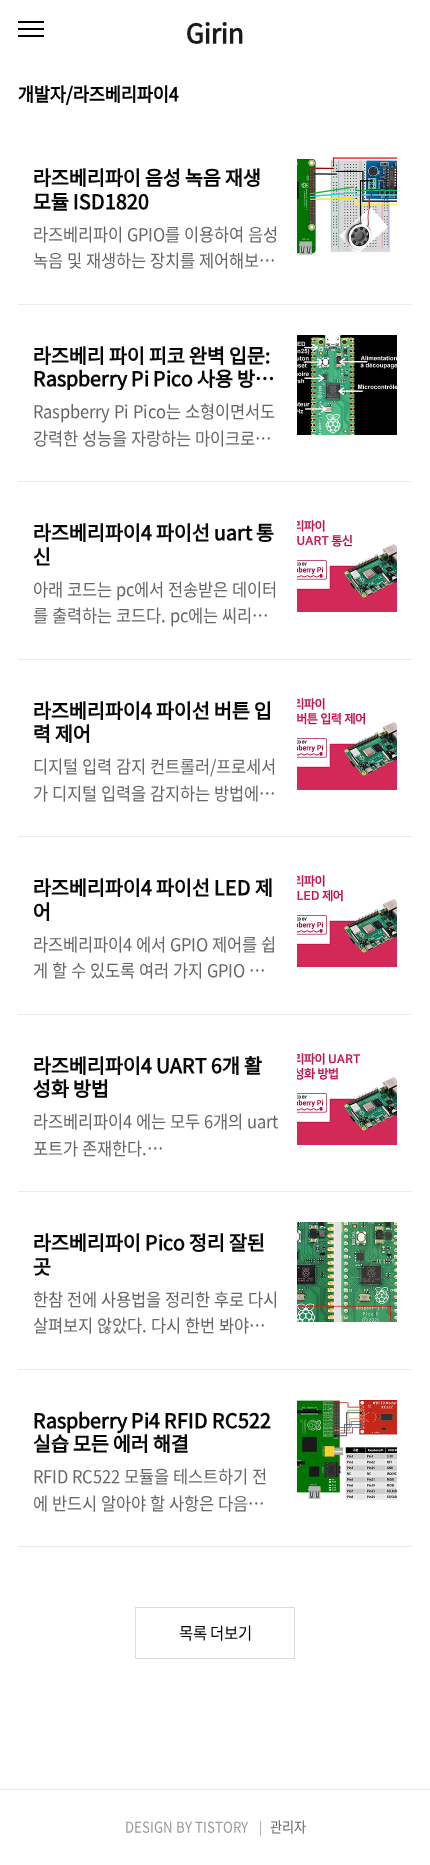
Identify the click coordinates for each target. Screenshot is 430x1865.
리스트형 (400, 95)
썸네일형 (372, 95)
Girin (215, 31)
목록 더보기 (215, 1632)
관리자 (288, 1826)
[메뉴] (31, 30)
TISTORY (221, 1826)
